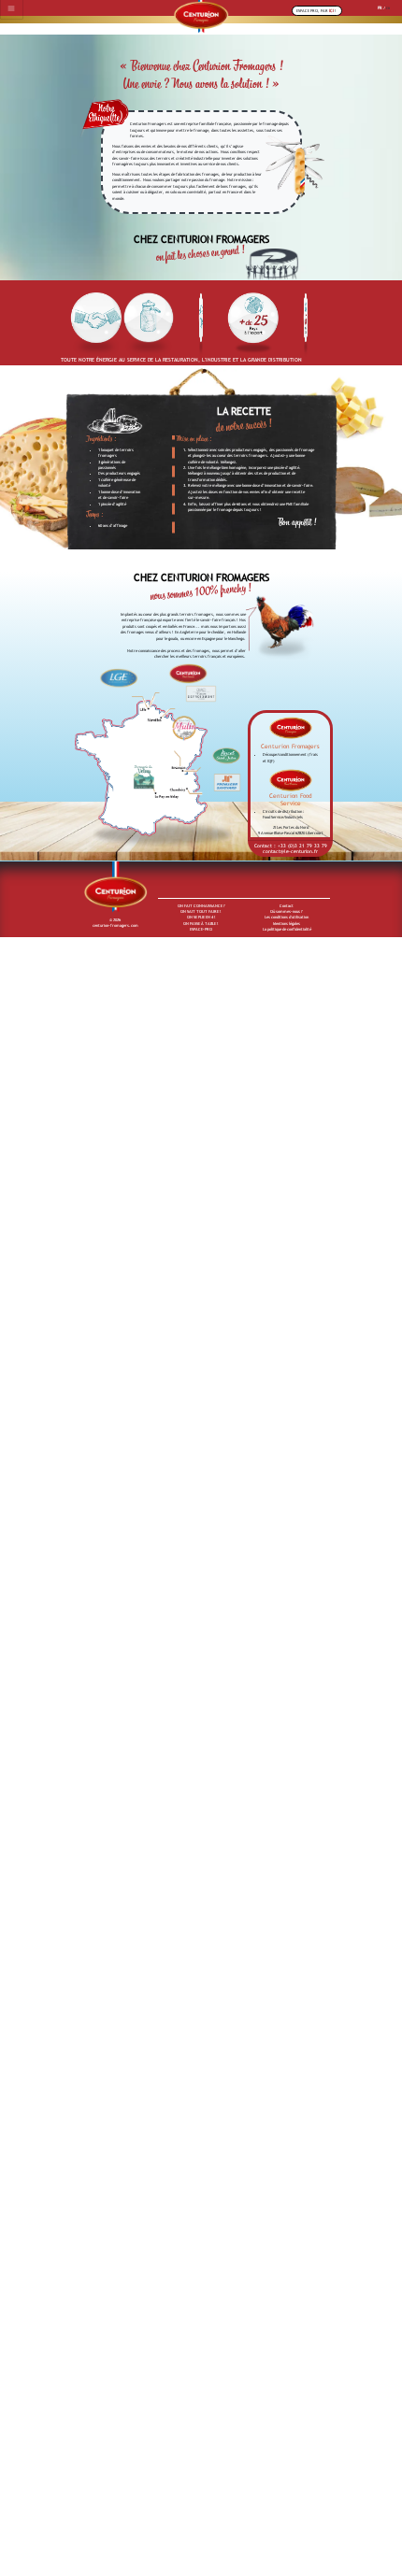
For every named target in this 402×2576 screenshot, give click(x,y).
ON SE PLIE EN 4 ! (201, 917)
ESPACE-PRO (201, 929)
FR (380, 8)
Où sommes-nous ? (287, 911)
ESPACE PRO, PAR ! (316, 11)
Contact (287, 906)
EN (388, 8)
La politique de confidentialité (287, 929)
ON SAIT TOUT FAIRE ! (201, 911)
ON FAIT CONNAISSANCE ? (201, 906)
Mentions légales (287, 924)
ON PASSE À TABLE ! (201, 924)
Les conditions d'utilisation (287, 917)
